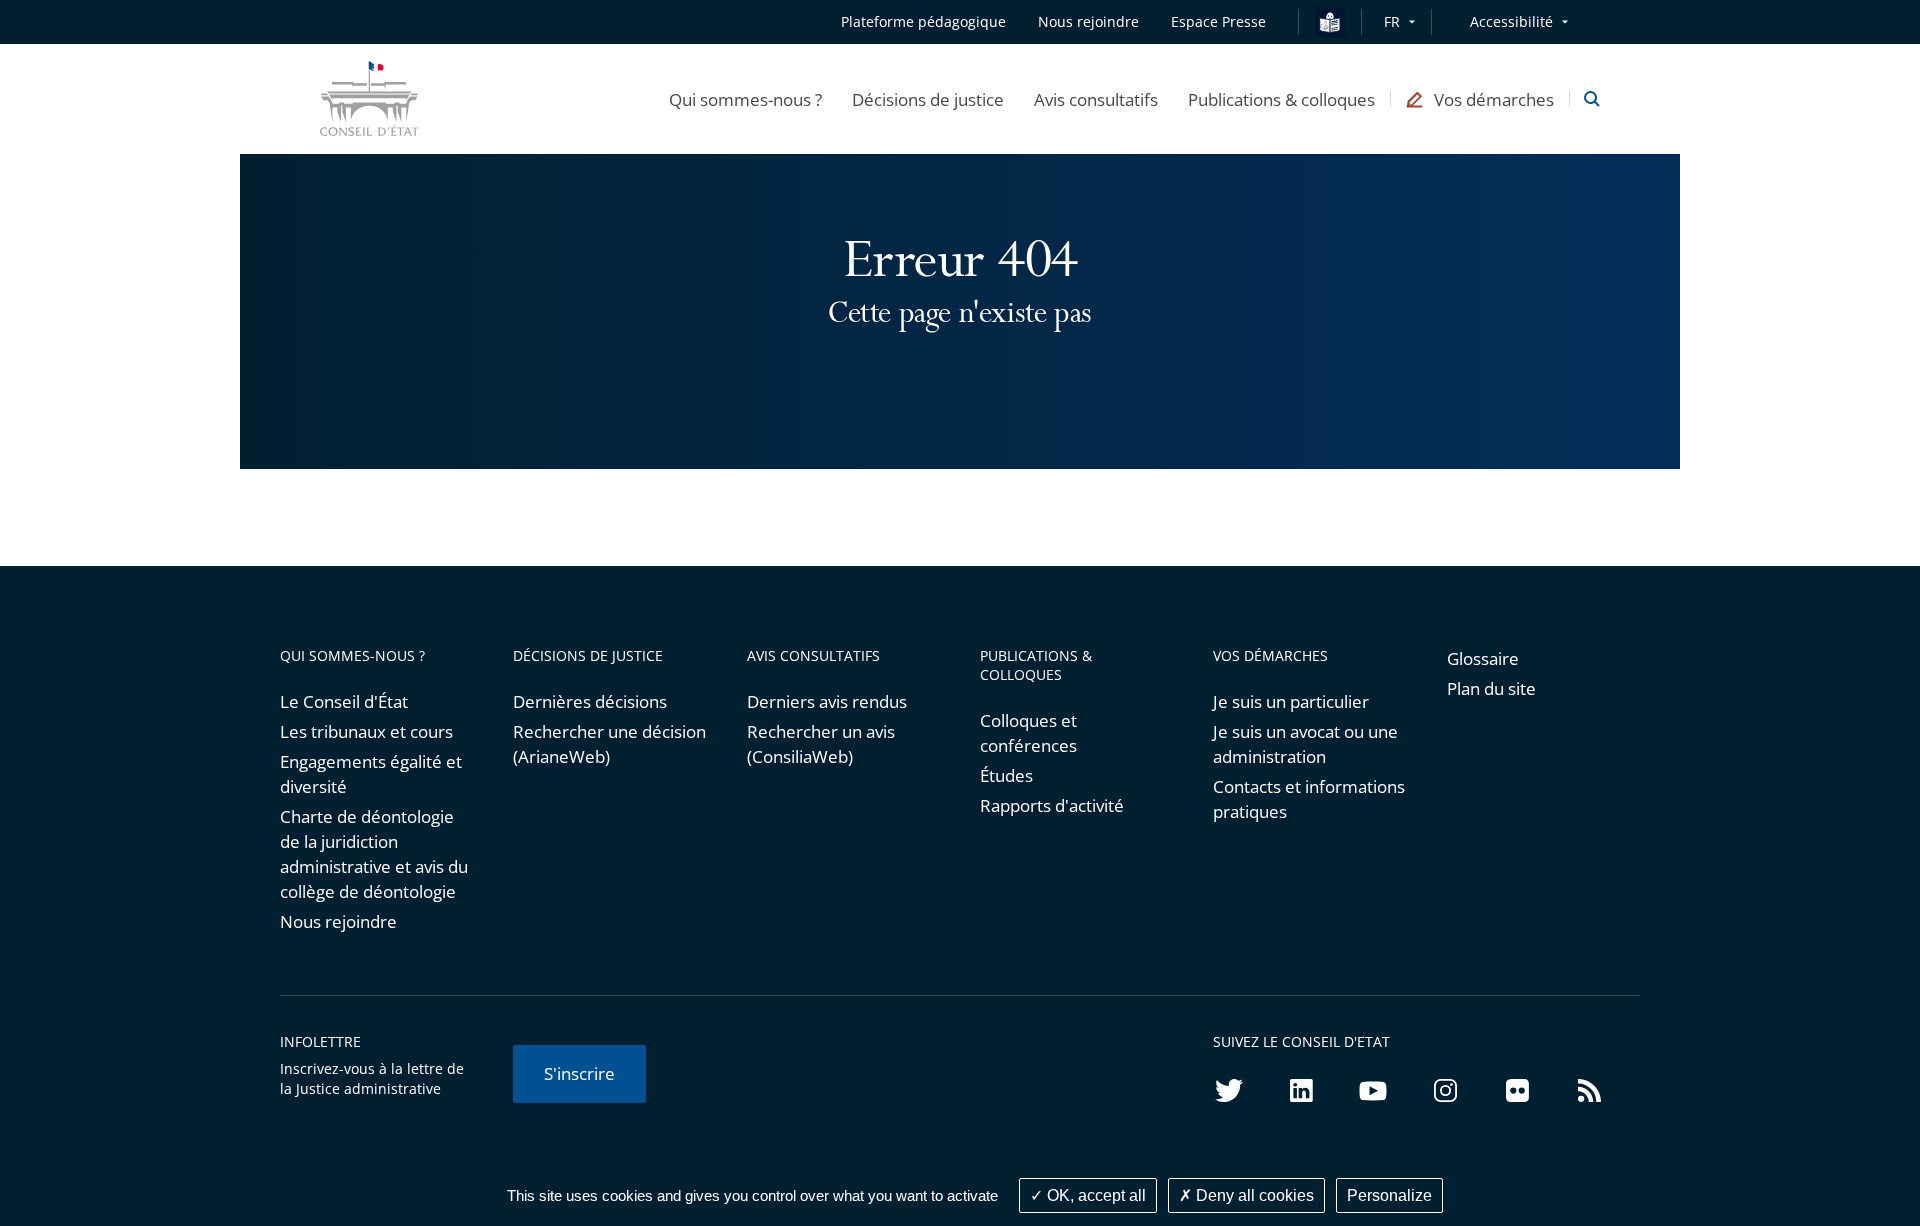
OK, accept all (1094, 1195)
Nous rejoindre (338, 921)
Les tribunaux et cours (366, 731)
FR (1392, 21)
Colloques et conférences (1028, 733)
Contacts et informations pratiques (1309, 799)
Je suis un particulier (1291, 701)
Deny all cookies (1253, 1195)
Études (1006, 775)
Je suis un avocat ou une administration (1305, 744)
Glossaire (1483, 658)
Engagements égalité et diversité (371, 774)
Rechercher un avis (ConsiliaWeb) (821, 744)
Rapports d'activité (1052, 805)
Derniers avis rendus (827, 701)
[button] (745, 99)
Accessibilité (1511, 21)
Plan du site (1491, 688)
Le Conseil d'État (344, 701)
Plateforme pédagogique (923, 21)
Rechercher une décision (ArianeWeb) (609, 744)
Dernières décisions (590, 701)
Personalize (1389, 1195)
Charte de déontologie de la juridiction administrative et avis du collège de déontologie (374, 854)
